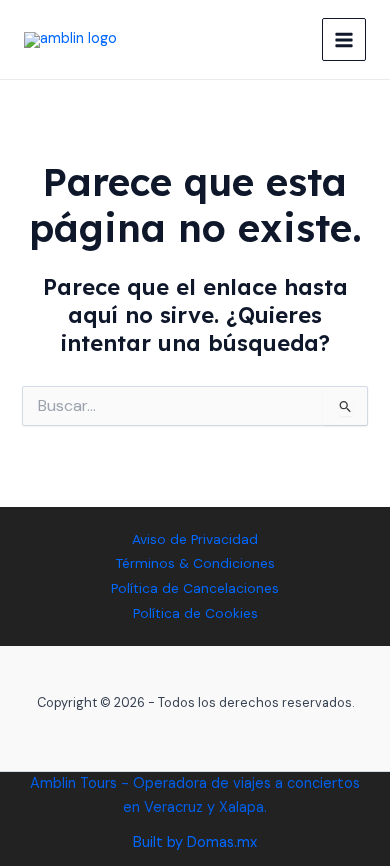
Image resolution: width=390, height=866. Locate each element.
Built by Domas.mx (195, 842)
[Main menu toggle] (344, 40)
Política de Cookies (195, 613)
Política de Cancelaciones (195, 588)
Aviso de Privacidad (195, 539)
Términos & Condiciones (195, 563)
